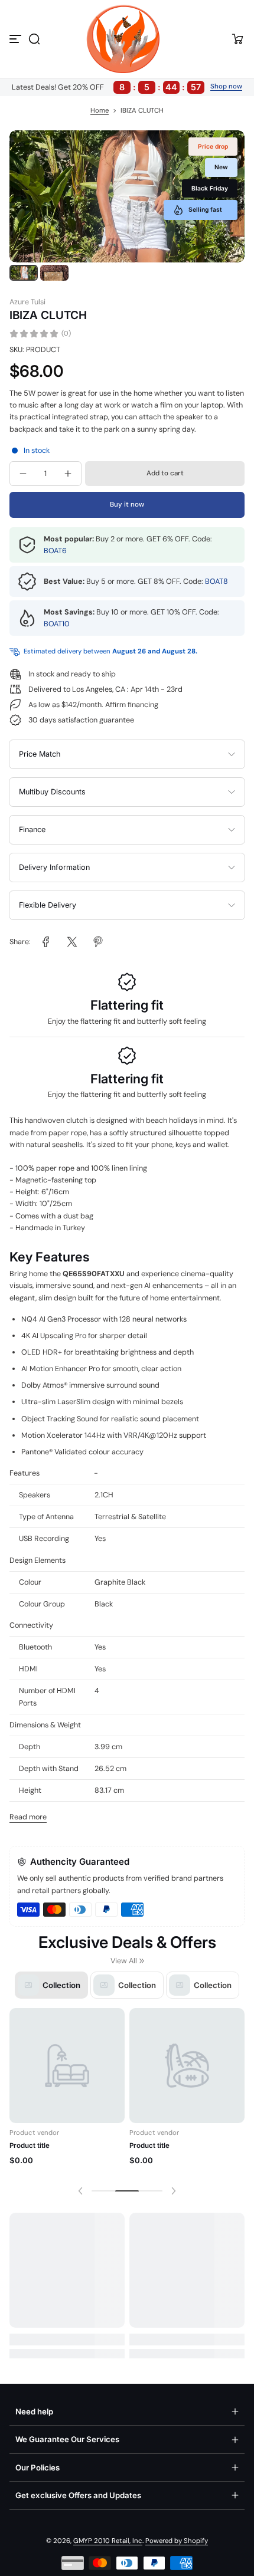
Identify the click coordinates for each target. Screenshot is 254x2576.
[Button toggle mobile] (17, 39)
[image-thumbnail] (24, 273)
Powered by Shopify (177, 2541)
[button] (34, 39)
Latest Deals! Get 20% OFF (107, 87)
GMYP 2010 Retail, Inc (108, 2541)
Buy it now (127, 505)
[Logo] (127, 39)
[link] (46, 942)
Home (100, 111)
